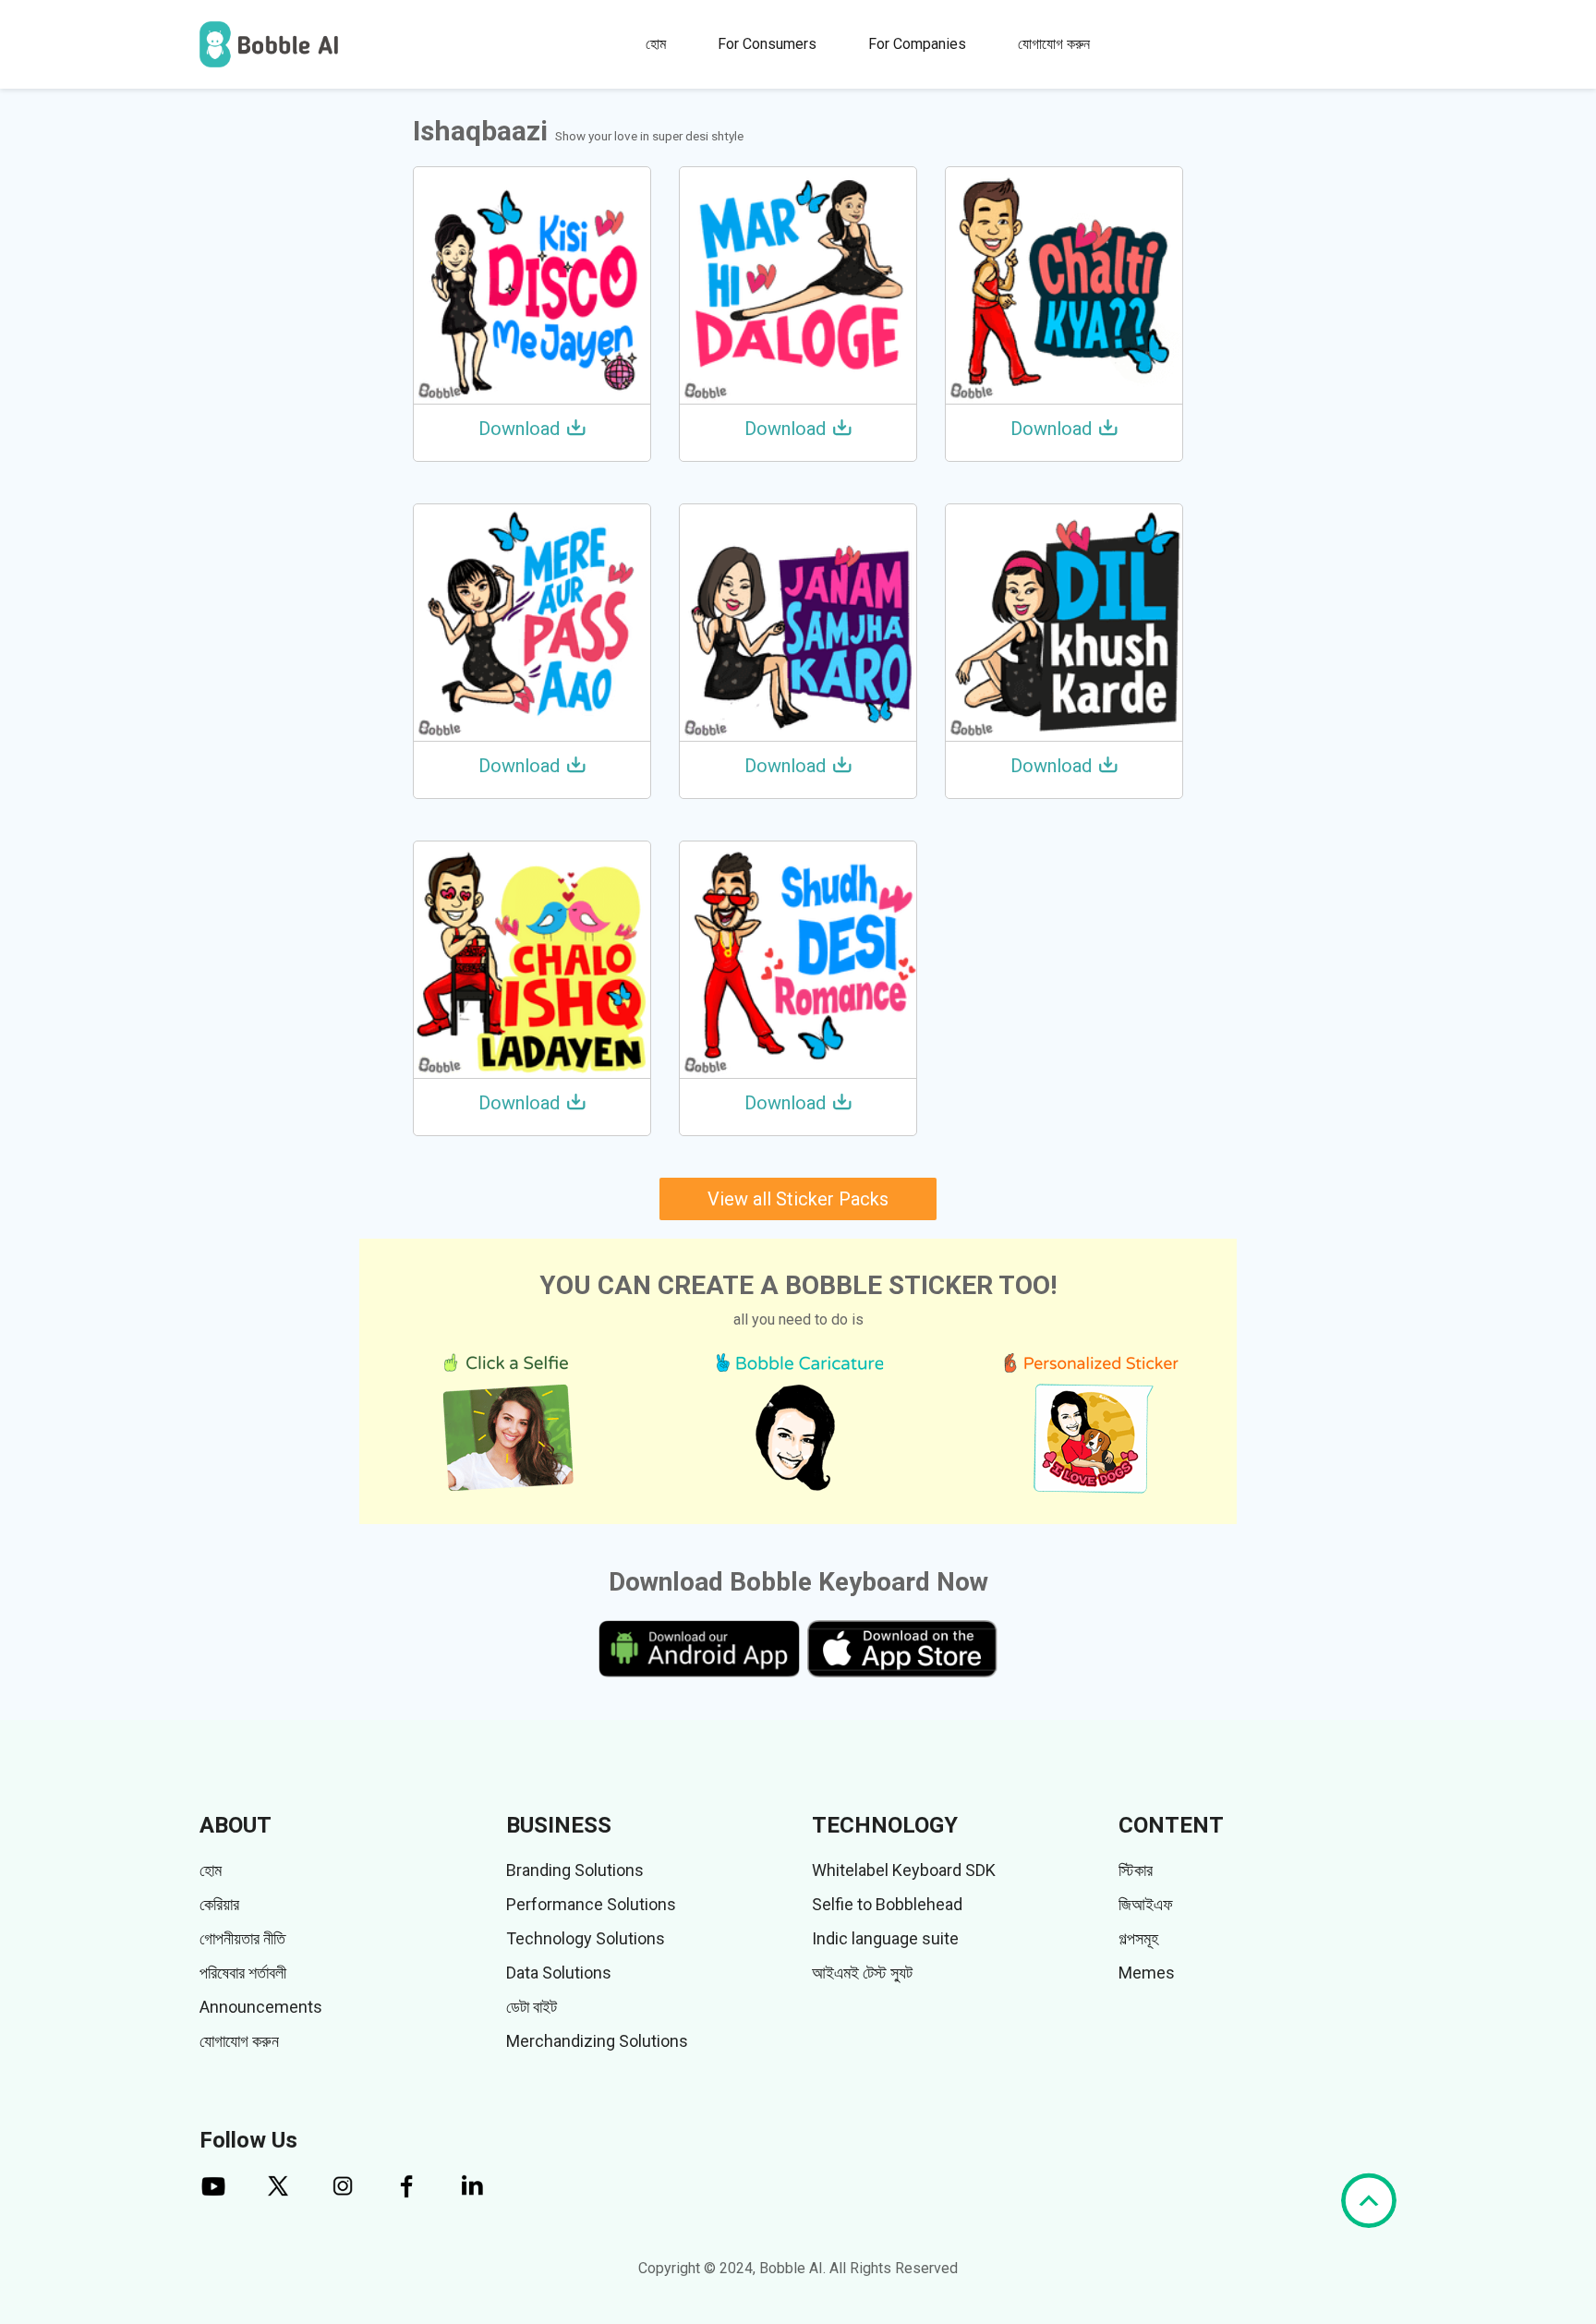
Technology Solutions (586, 1938)
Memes (1147, 1973)
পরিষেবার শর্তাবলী (243, 1973)
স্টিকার (1136, 1870)
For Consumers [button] (767, 44)
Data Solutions (559, 1973)
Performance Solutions (591, 1904)
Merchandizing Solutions (597, 2041)
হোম (656, 44)
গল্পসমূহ (1138, 1938)
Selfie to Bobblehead (887, 1904)
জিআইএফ (1146, 1904)
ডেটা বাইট (532, 2007)
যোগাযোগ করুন (1054, 44)
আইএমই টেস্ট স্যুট (862, 1973)
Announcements (261, 2007)
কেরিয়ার (219, 1904)
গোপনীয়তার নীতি (242, 1938)
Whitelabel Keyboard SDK (904, 1870)
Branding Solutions (575, 1870)
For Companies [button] (917, 44)
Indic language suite (885, 1938)
